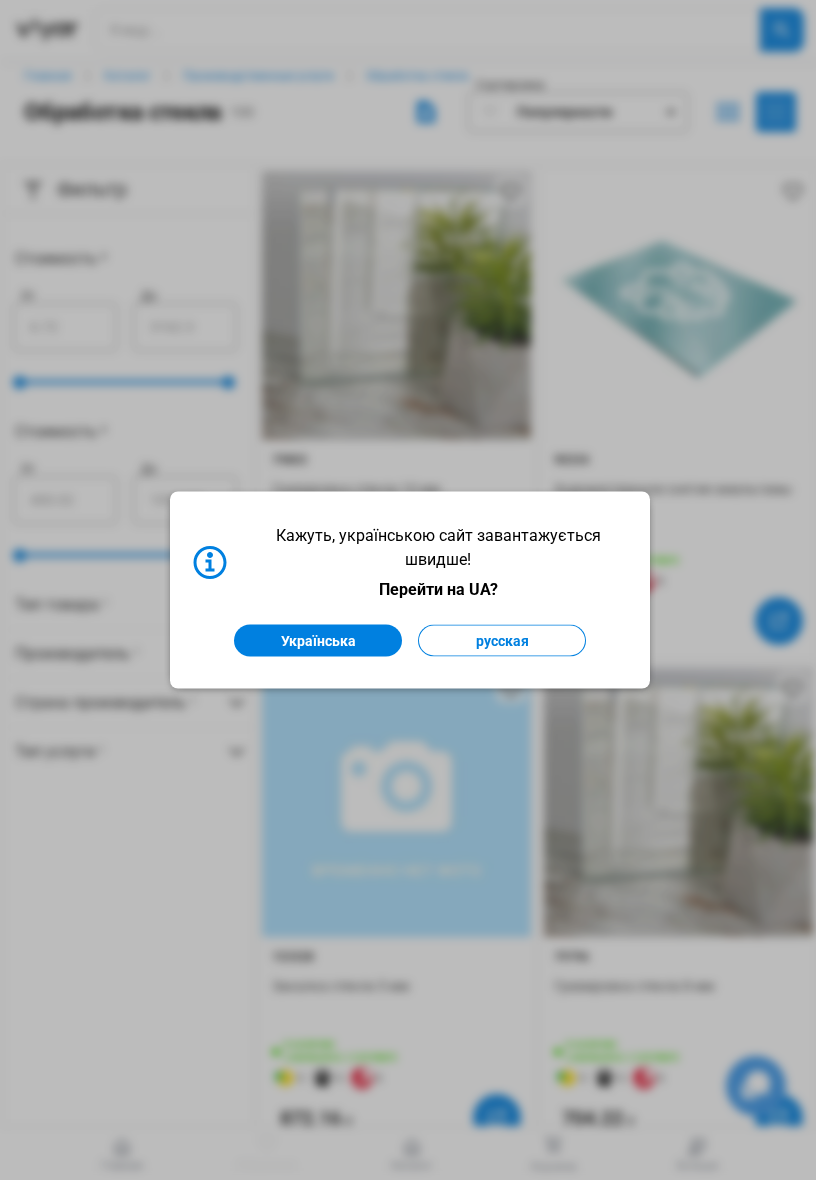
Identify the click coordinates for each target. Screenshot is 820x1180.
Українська (318, 641)
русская (502, 641)
